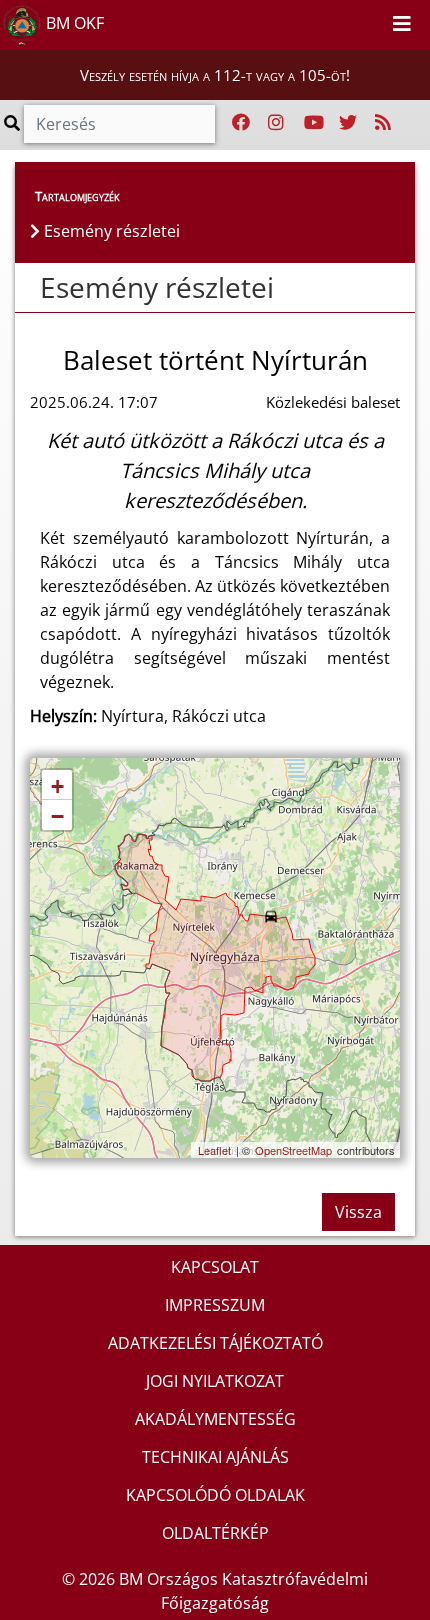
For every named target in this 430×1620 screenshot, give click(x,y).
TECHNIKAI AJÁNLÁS (215, 1457)
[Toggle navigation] (402, 25)
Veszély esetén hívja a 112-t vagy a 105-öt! (215, 75)
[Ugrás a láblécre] (370, 21)
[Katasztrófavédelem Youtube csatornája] (314, 123)
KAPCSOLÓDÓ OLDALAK (215, 1495)
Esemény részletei (157, 287)
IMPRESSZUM (215, 1305)
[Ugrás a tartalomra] (348, 21)
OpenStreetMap (293, 1150)
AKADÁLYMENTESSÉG (215, 1419)
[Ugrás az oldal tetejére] (30, 288)
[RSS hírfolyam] (383, 123)
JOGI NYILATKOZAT (215, 1381)
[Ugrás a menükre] (326, 21)
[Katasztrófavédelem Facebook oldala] (241, 123)
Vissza (358, 1212)
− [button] (57, 816)
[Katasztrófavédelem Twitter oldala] (348, 123)
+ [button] (57, 786)
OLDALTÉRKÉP (215, 1533)
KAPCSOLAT (215, 1267)
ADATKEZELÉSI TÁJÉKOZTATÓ (215, 1343)
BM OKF (73, 23)
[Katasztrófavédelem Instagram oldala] (276, 123)
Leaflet (214, 1150)
